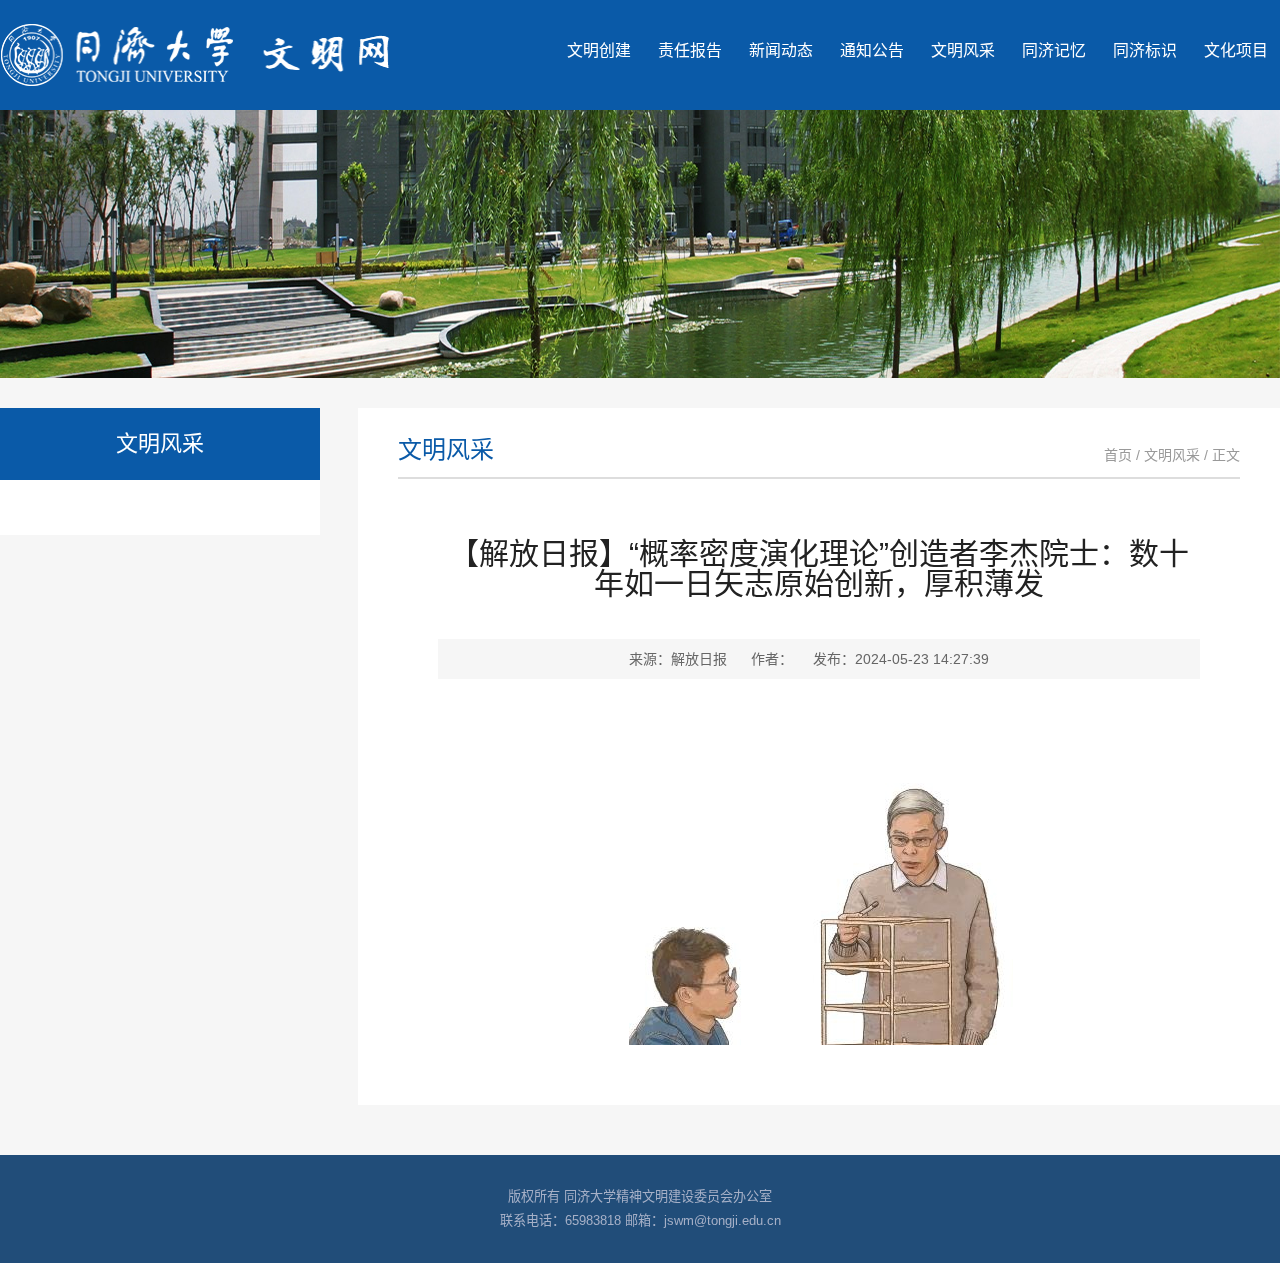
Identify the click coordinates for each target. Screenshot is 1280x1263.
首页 (1118, 455)
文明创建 (599, 50)
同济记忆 (1054, 50)
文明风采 (963, 50)
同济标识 (1145, 50)
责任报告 (690, 50)
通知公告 (872, 50)
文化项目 (1236, 50)
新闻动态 (781, 50)
